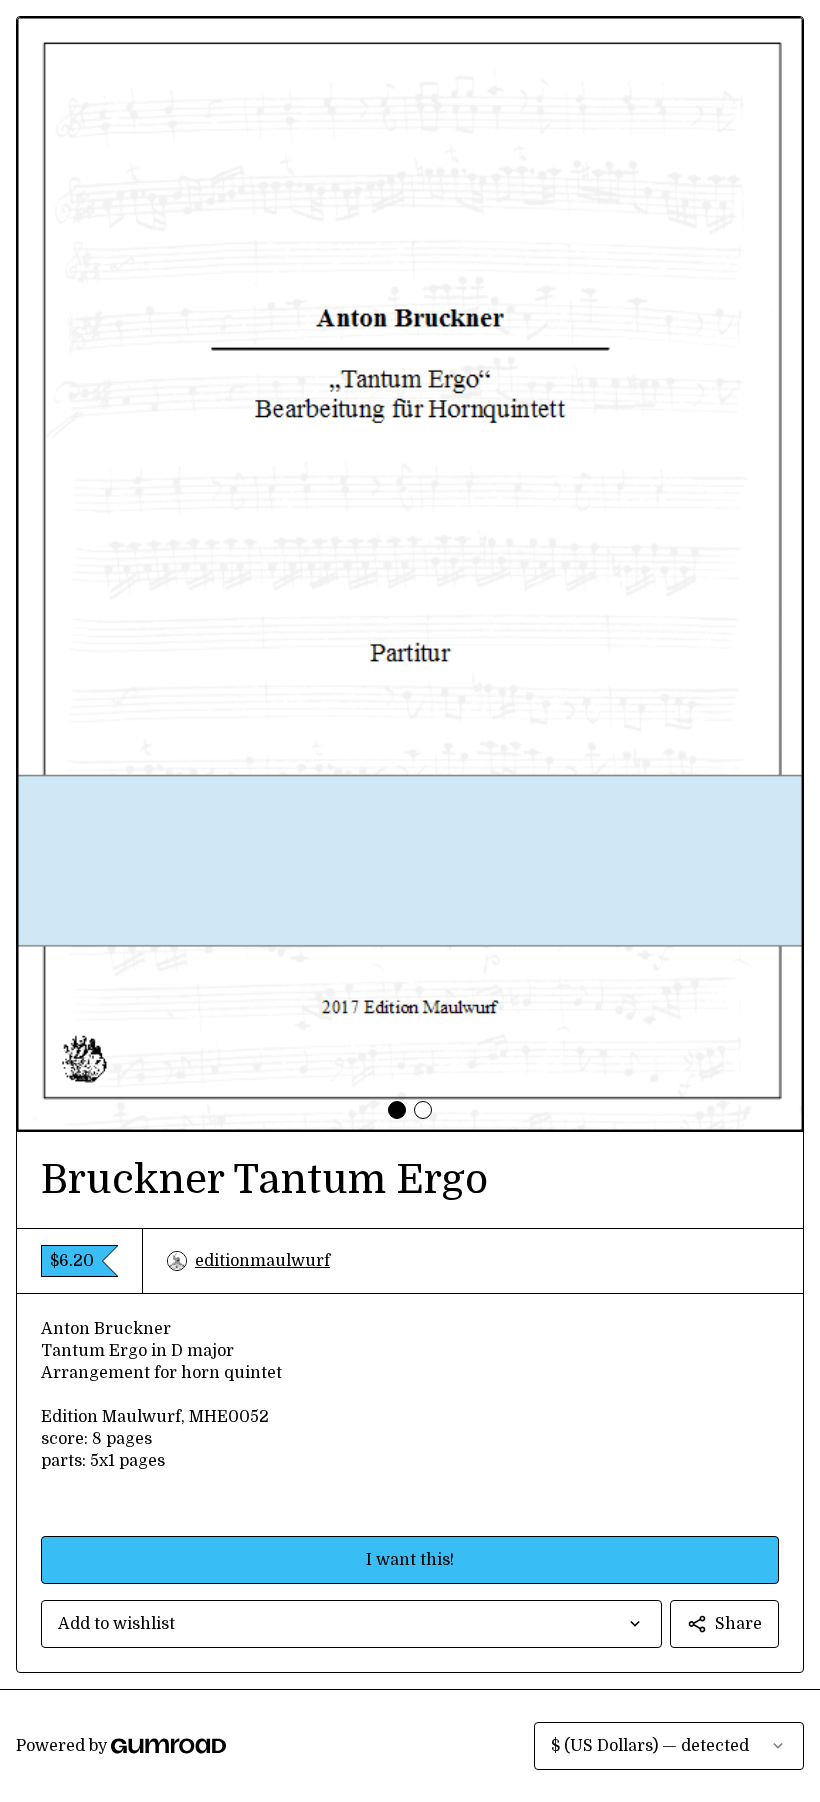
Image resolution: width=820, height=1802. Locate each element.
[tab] (397, 1110)
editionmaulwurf (262, 1261)
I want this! (410, 1560)
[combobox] (351, 1624)
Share (738, 1624)
